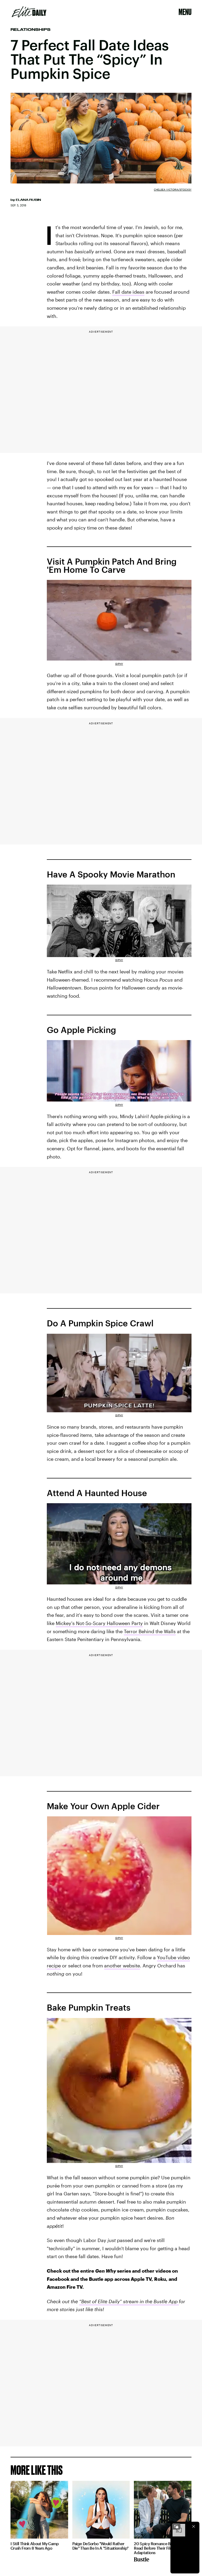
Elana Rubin (28, 200)
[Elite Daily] (29, 12)
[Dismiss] (194, 2526)
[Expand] (176, 2526)
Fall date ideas (128, 292)
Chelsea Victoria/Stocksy (173, 190)
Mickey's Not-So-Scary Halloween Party (99, 1623)
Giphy (119, 664)
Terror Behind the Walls (150, 1631)
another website (122, 1966)
